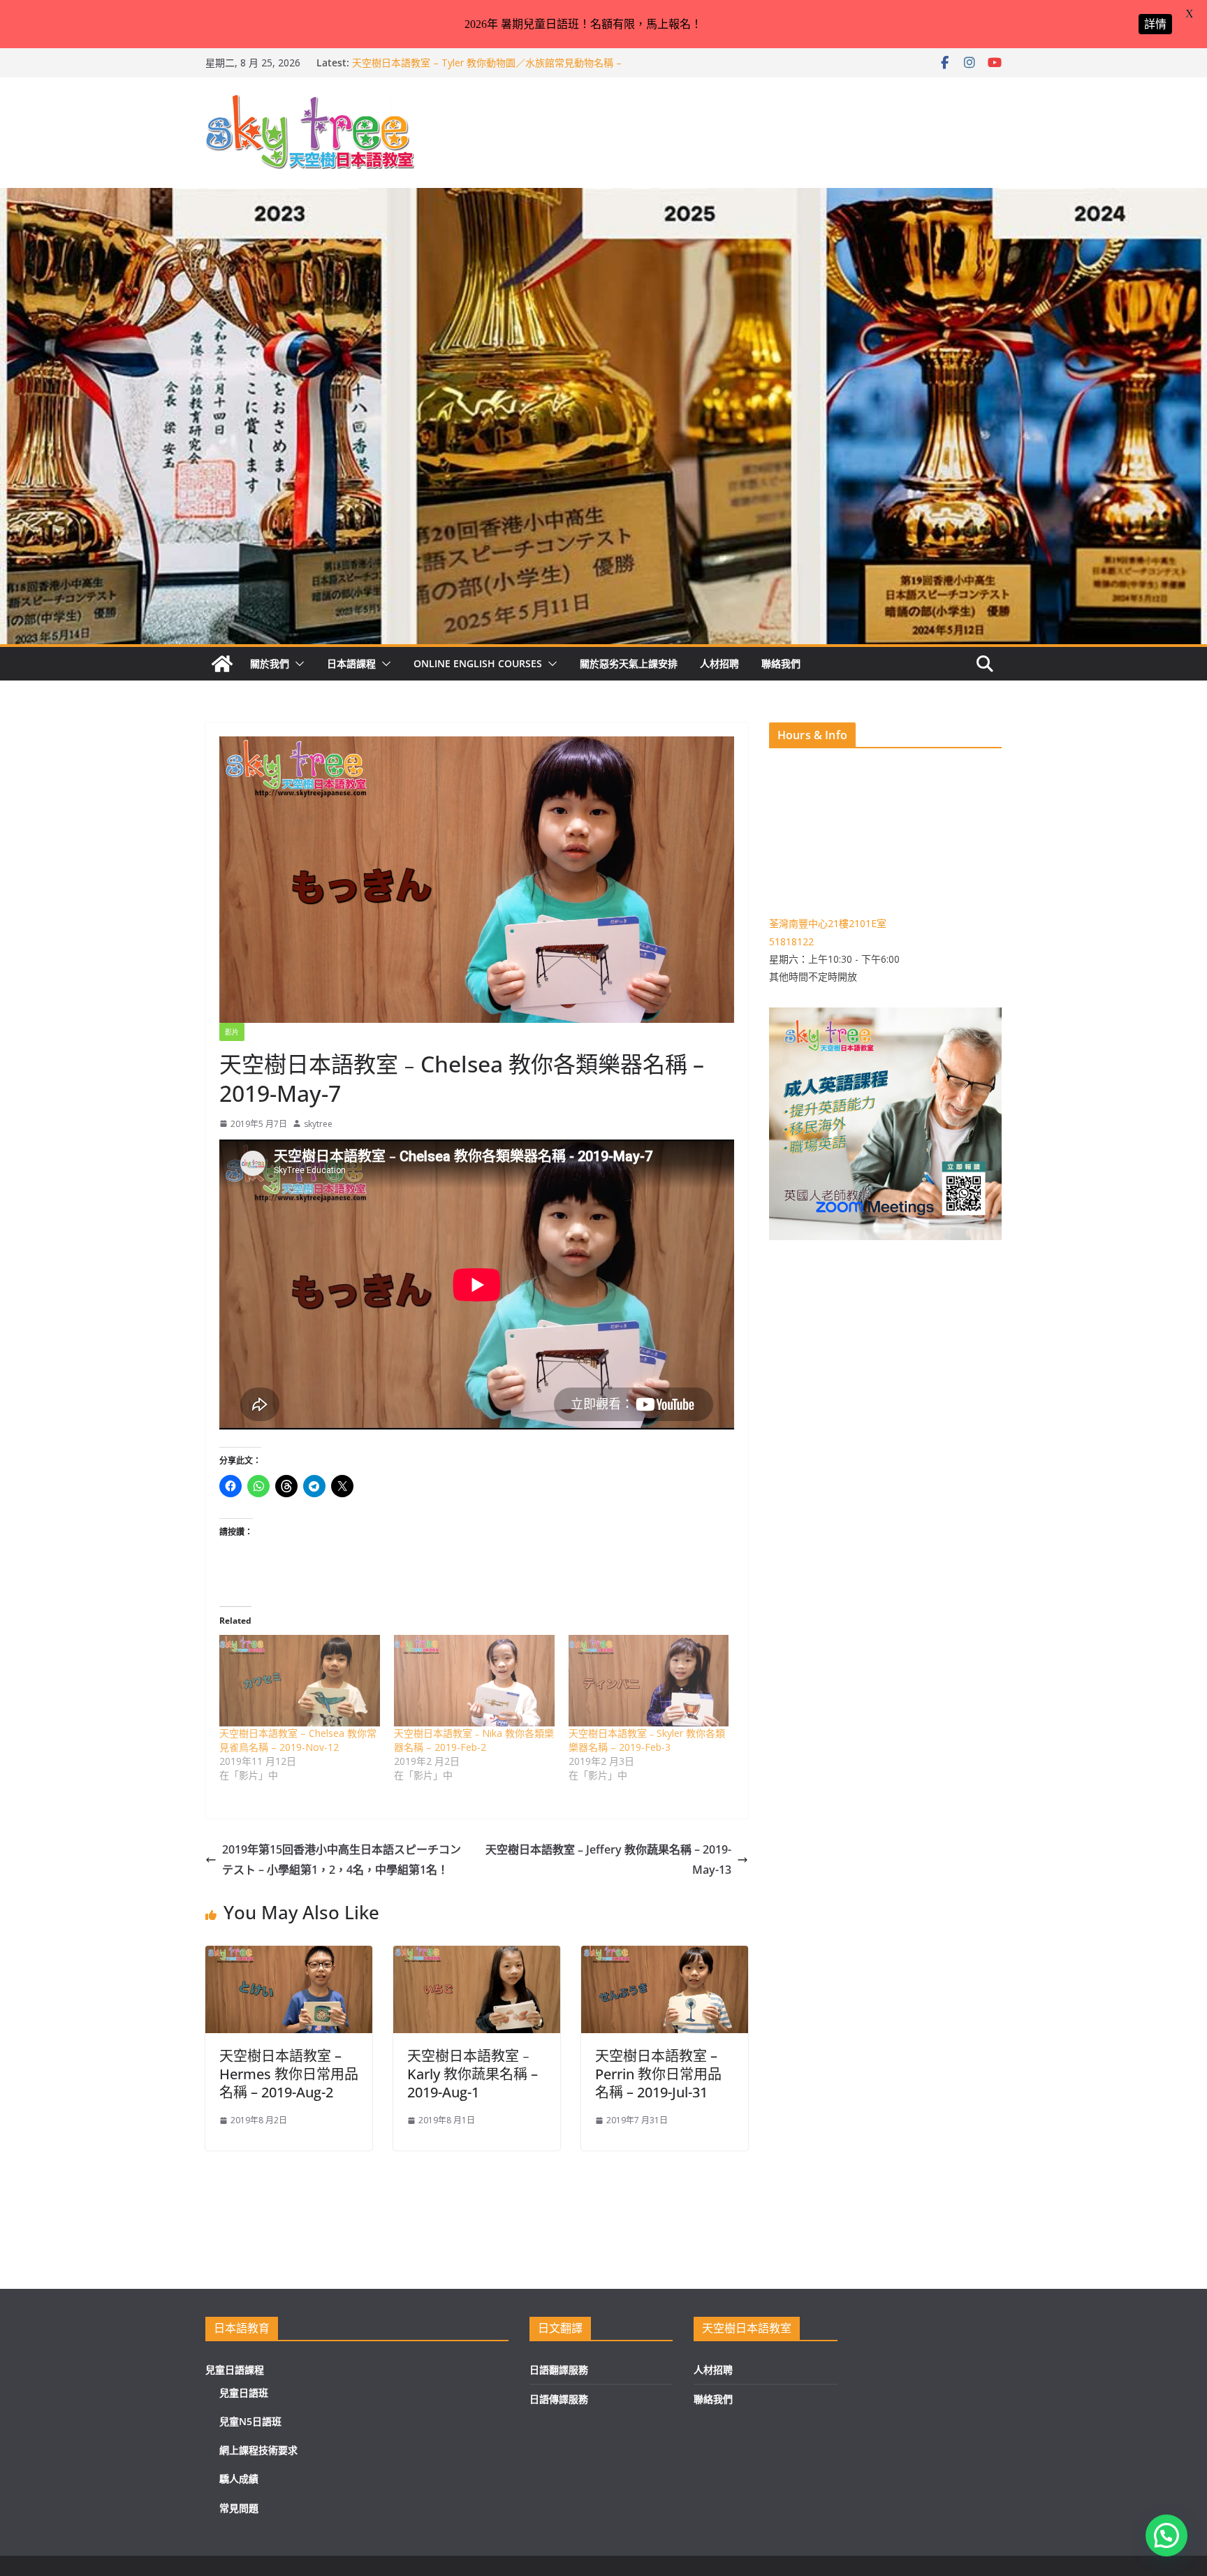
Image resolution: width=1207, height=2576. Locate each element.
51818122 (791, 941)
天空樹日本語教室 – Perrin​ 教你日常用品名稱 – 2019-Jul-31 (658, 2074)
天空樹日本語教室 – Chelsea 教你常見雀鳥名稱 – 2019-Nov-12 (298, 1740)
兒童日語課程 (235, 2370)
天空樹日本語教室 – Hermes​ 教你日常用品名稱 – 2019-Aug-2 (289, 2074)
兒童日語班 (244, 2393)
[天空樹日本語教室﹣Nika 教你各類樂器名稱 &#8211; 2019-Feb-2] (474, 1681)
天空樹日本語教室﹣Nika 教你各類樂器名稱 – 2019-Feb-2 (474, 1740)
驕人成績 (239, 2479)
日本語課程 (351, 663)
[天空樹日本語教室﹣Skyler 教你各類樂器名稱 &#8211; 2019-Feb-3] (649, 1681)
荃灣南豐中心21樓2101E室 (828, 923)
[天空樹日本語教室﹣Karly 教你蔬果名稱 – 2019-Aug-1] (477, 1956)
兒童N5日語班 (250, 2421)
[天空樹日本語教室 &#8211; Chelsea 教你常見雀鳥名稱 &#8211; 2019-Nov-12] (300, 1681)
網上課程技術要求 (258, 2450)
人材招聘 (719, 663)
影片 (232, 1032)
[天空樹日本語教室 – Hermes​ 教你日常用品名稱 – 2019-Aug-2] (289, 1956)
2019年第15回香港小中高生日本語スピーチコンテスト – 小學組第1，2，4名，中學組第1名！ (342, 1860)
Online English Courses (478, 663)
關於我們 (270, 663)
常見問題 (239, 2508)
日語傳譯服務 (559, 2399)
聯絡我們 (781, 663)
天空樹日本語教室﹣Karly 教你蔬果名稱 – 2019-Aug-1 (473, 2074)
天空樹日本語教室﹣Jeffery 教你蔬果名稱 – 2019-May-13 (608, 1860)
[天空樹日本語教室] (222, 664)
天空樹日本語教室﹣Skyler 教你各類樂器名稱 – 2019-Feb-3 (647, 1740)
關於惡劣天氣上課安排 (629, 663)
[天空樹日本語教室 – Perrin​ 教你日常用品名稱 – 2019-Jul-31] (665, 1956)
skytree (318, 1124)
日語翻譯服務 (559, 2370)
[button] (297, 664)
